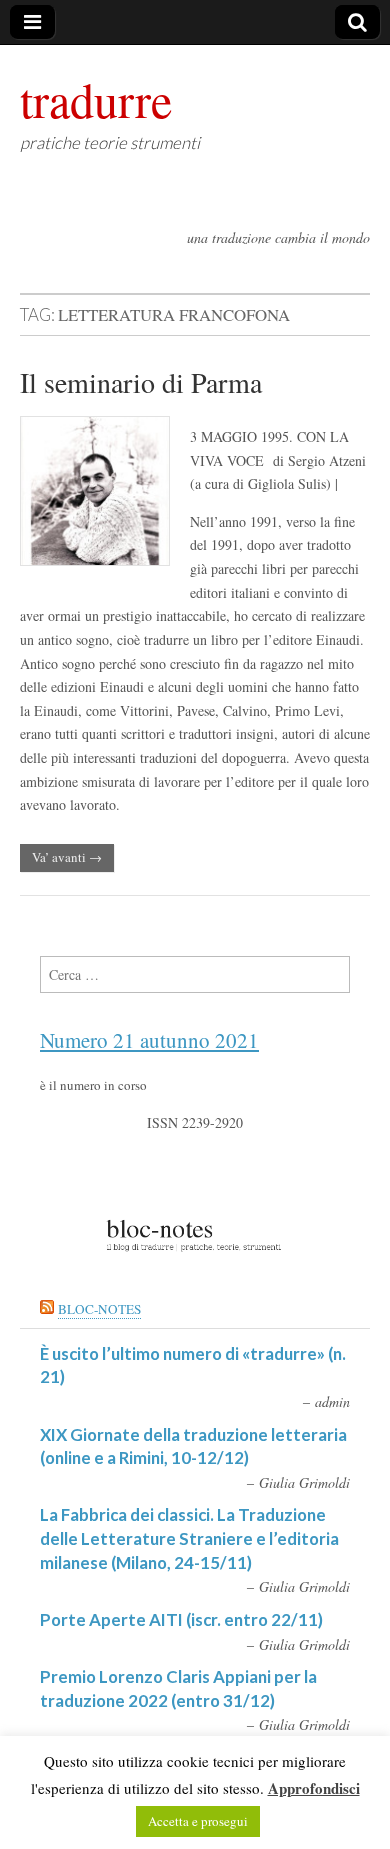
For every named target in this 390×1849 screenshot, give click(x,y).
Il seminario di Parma (141, 382)
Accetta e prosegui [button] (198, 1821)
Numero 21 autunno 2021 (149, 1040)
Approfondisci (314, 1788)
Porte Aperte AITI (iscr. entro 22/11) (181, 1619)
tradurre (96, 99)
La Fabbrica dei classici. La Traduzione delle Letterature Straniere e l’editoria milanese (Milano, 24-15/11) (189, 1538)
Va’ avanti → (67, 857)
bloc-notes (99, 1309)
